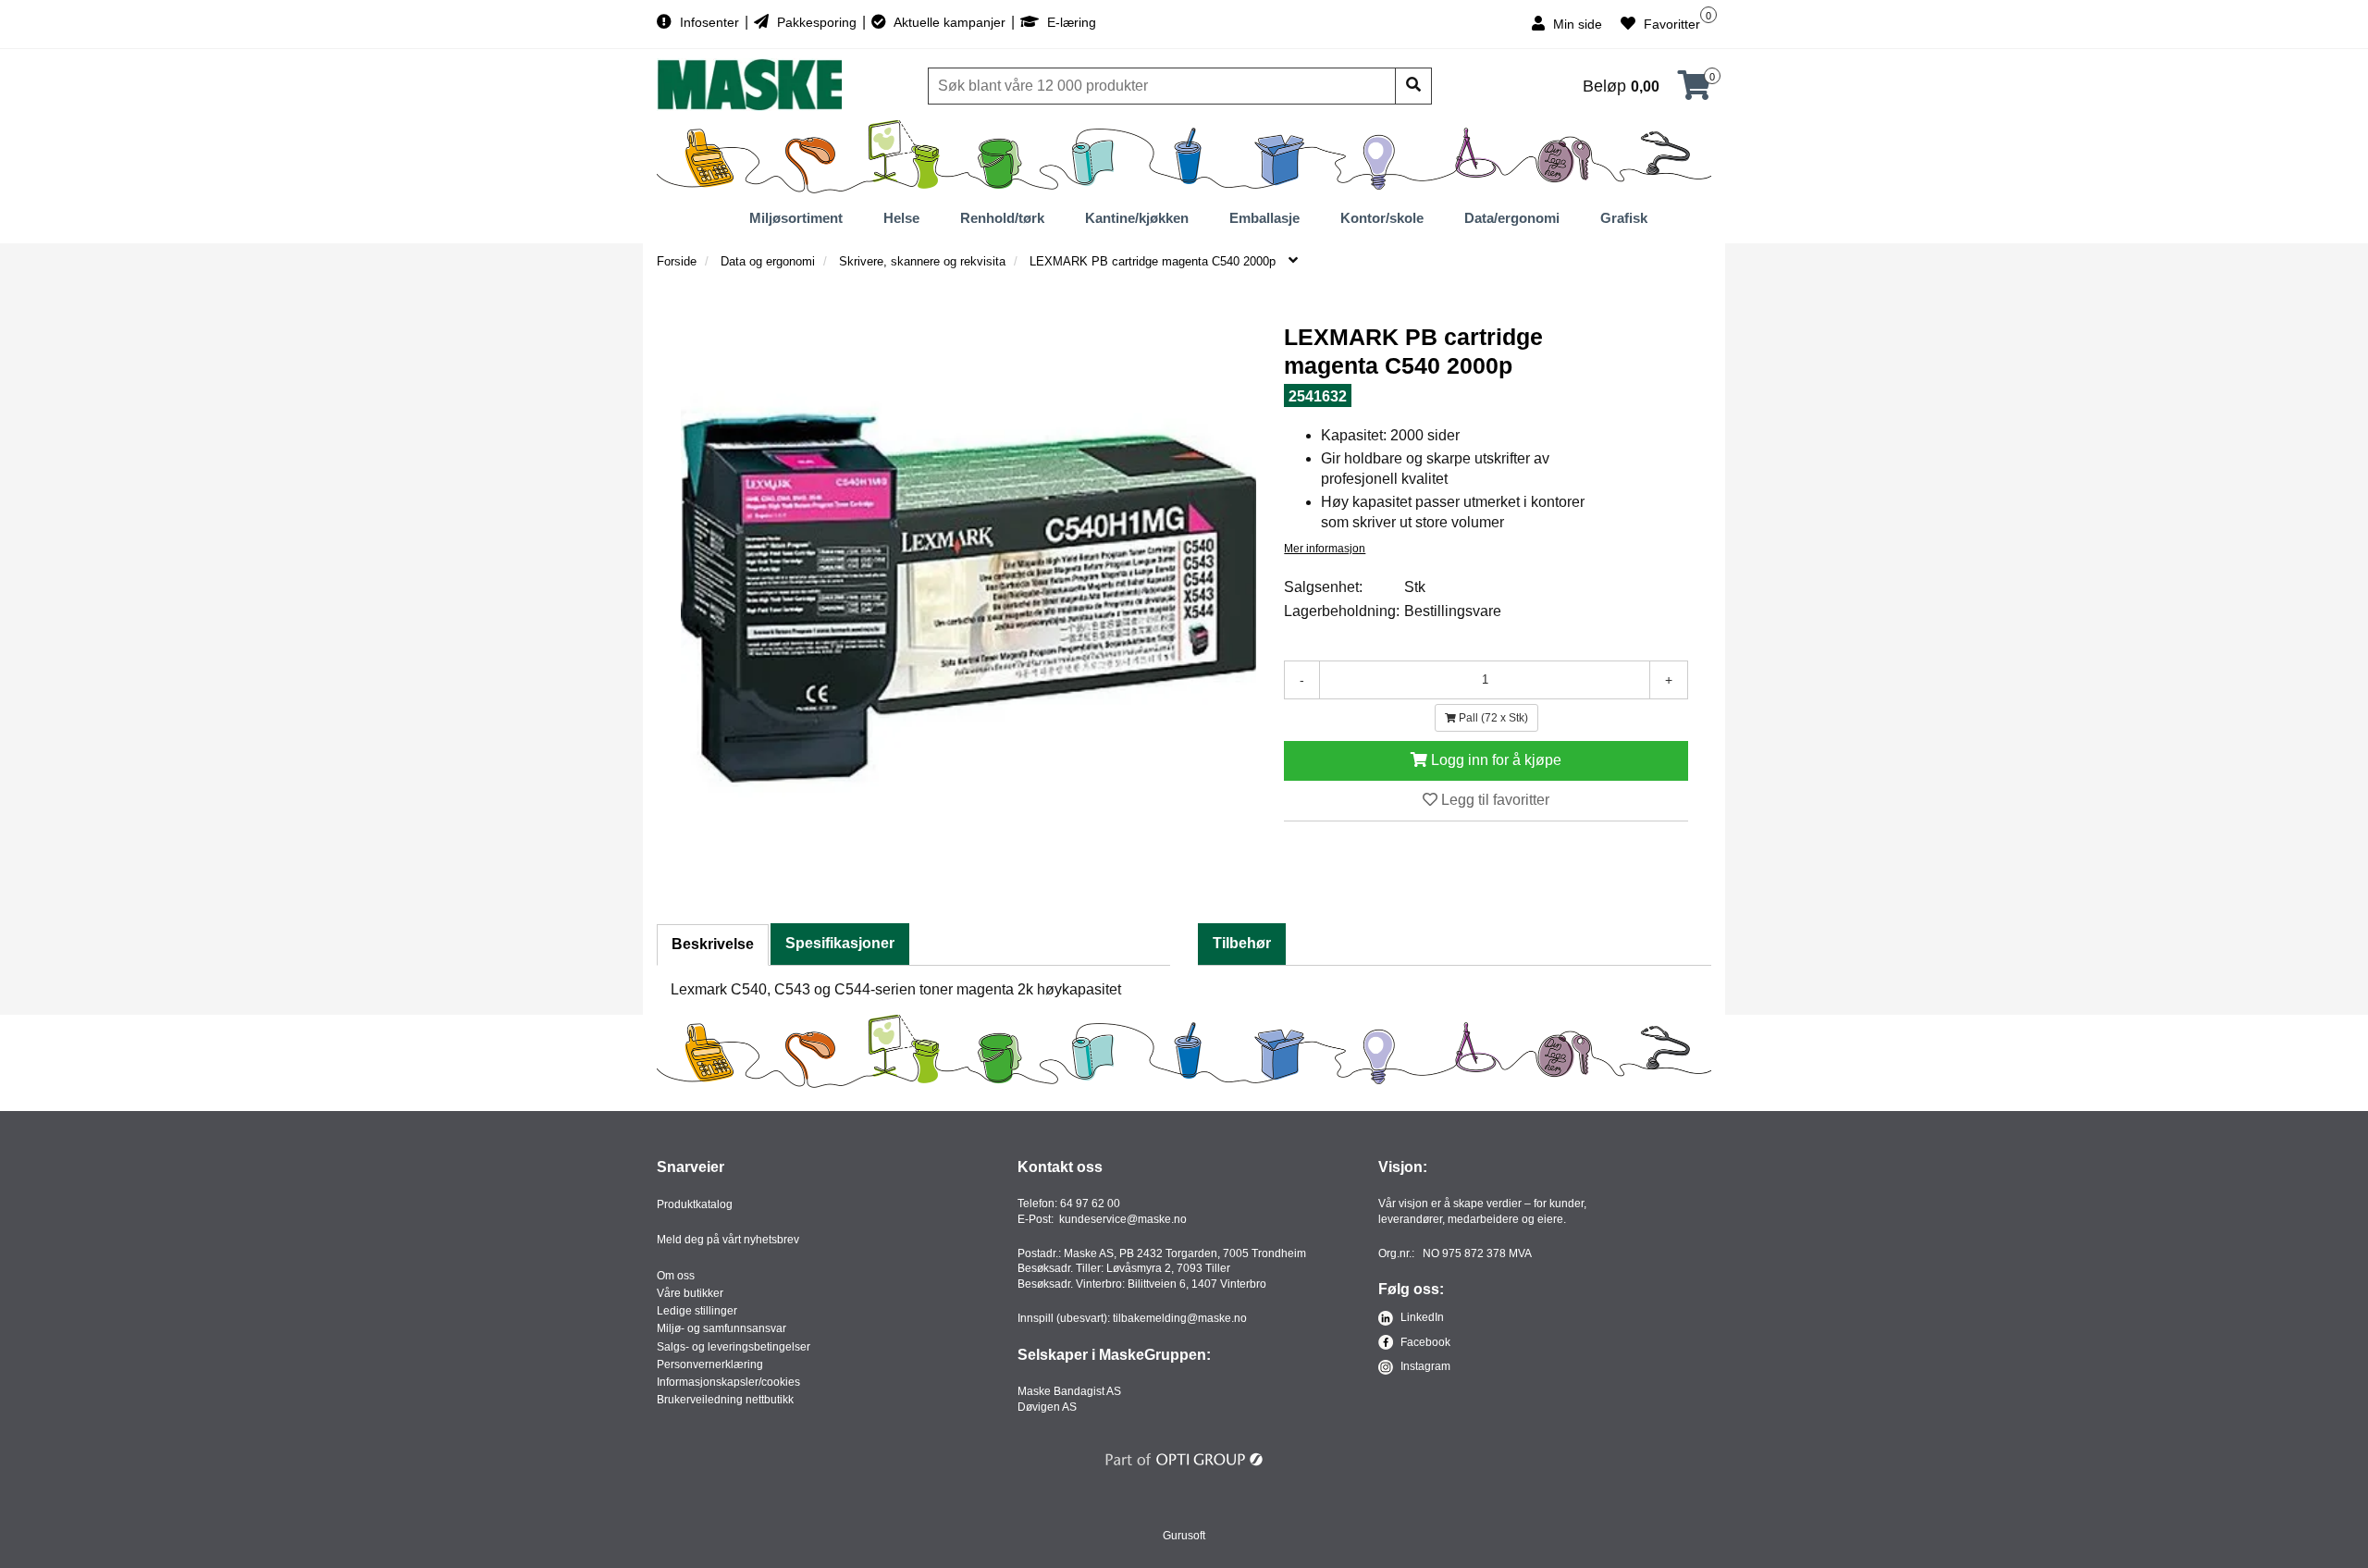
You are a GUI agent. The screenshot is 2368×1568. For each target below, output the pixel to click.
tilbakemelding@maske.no (1180, 1318)
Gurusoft (1184, 1536)
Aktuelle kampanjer (950, 22)
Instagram (1424, 1366)
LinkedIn (1421, 1317)
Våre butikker (690, 1293)
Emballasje (1264, 218)
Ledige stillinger (697, 1311)
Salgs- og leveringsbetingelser (734, 1347)
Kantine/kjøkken (1137, 218)
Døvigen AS (1047, 1407)
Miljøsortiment (796, 218)
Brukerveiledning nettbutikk (725, 1400)
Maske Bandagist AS (1069, 1391)
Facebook (1424, 1342)
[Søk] (1413, 86)
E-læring (1070, 22)
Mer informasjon (1325, 549)
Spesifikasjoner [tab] (840, 943)
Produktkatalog (695, 1204)
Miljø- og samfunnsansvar (721, 1328)
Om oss (676, 1276)
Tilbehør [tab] (1242, 943)
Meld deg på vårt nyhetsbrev (728, 1240)
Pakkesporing (817, 22)
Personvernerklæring (710, 1364)
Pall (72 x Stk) (1492, 718)
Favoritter (1670, 24)
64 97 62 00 (1090, 1204)
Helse (901, 218)
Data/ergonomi (1512, 218)
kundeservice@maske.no (1123, 1219)
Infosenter (709, 22)
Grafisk (1624, 218)
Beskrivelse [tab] (713, 944)
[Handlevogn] (1695, 91)
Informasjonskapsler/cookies (728, 1382)
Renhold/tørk (1002, 218)
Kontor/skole (1382, 218)
